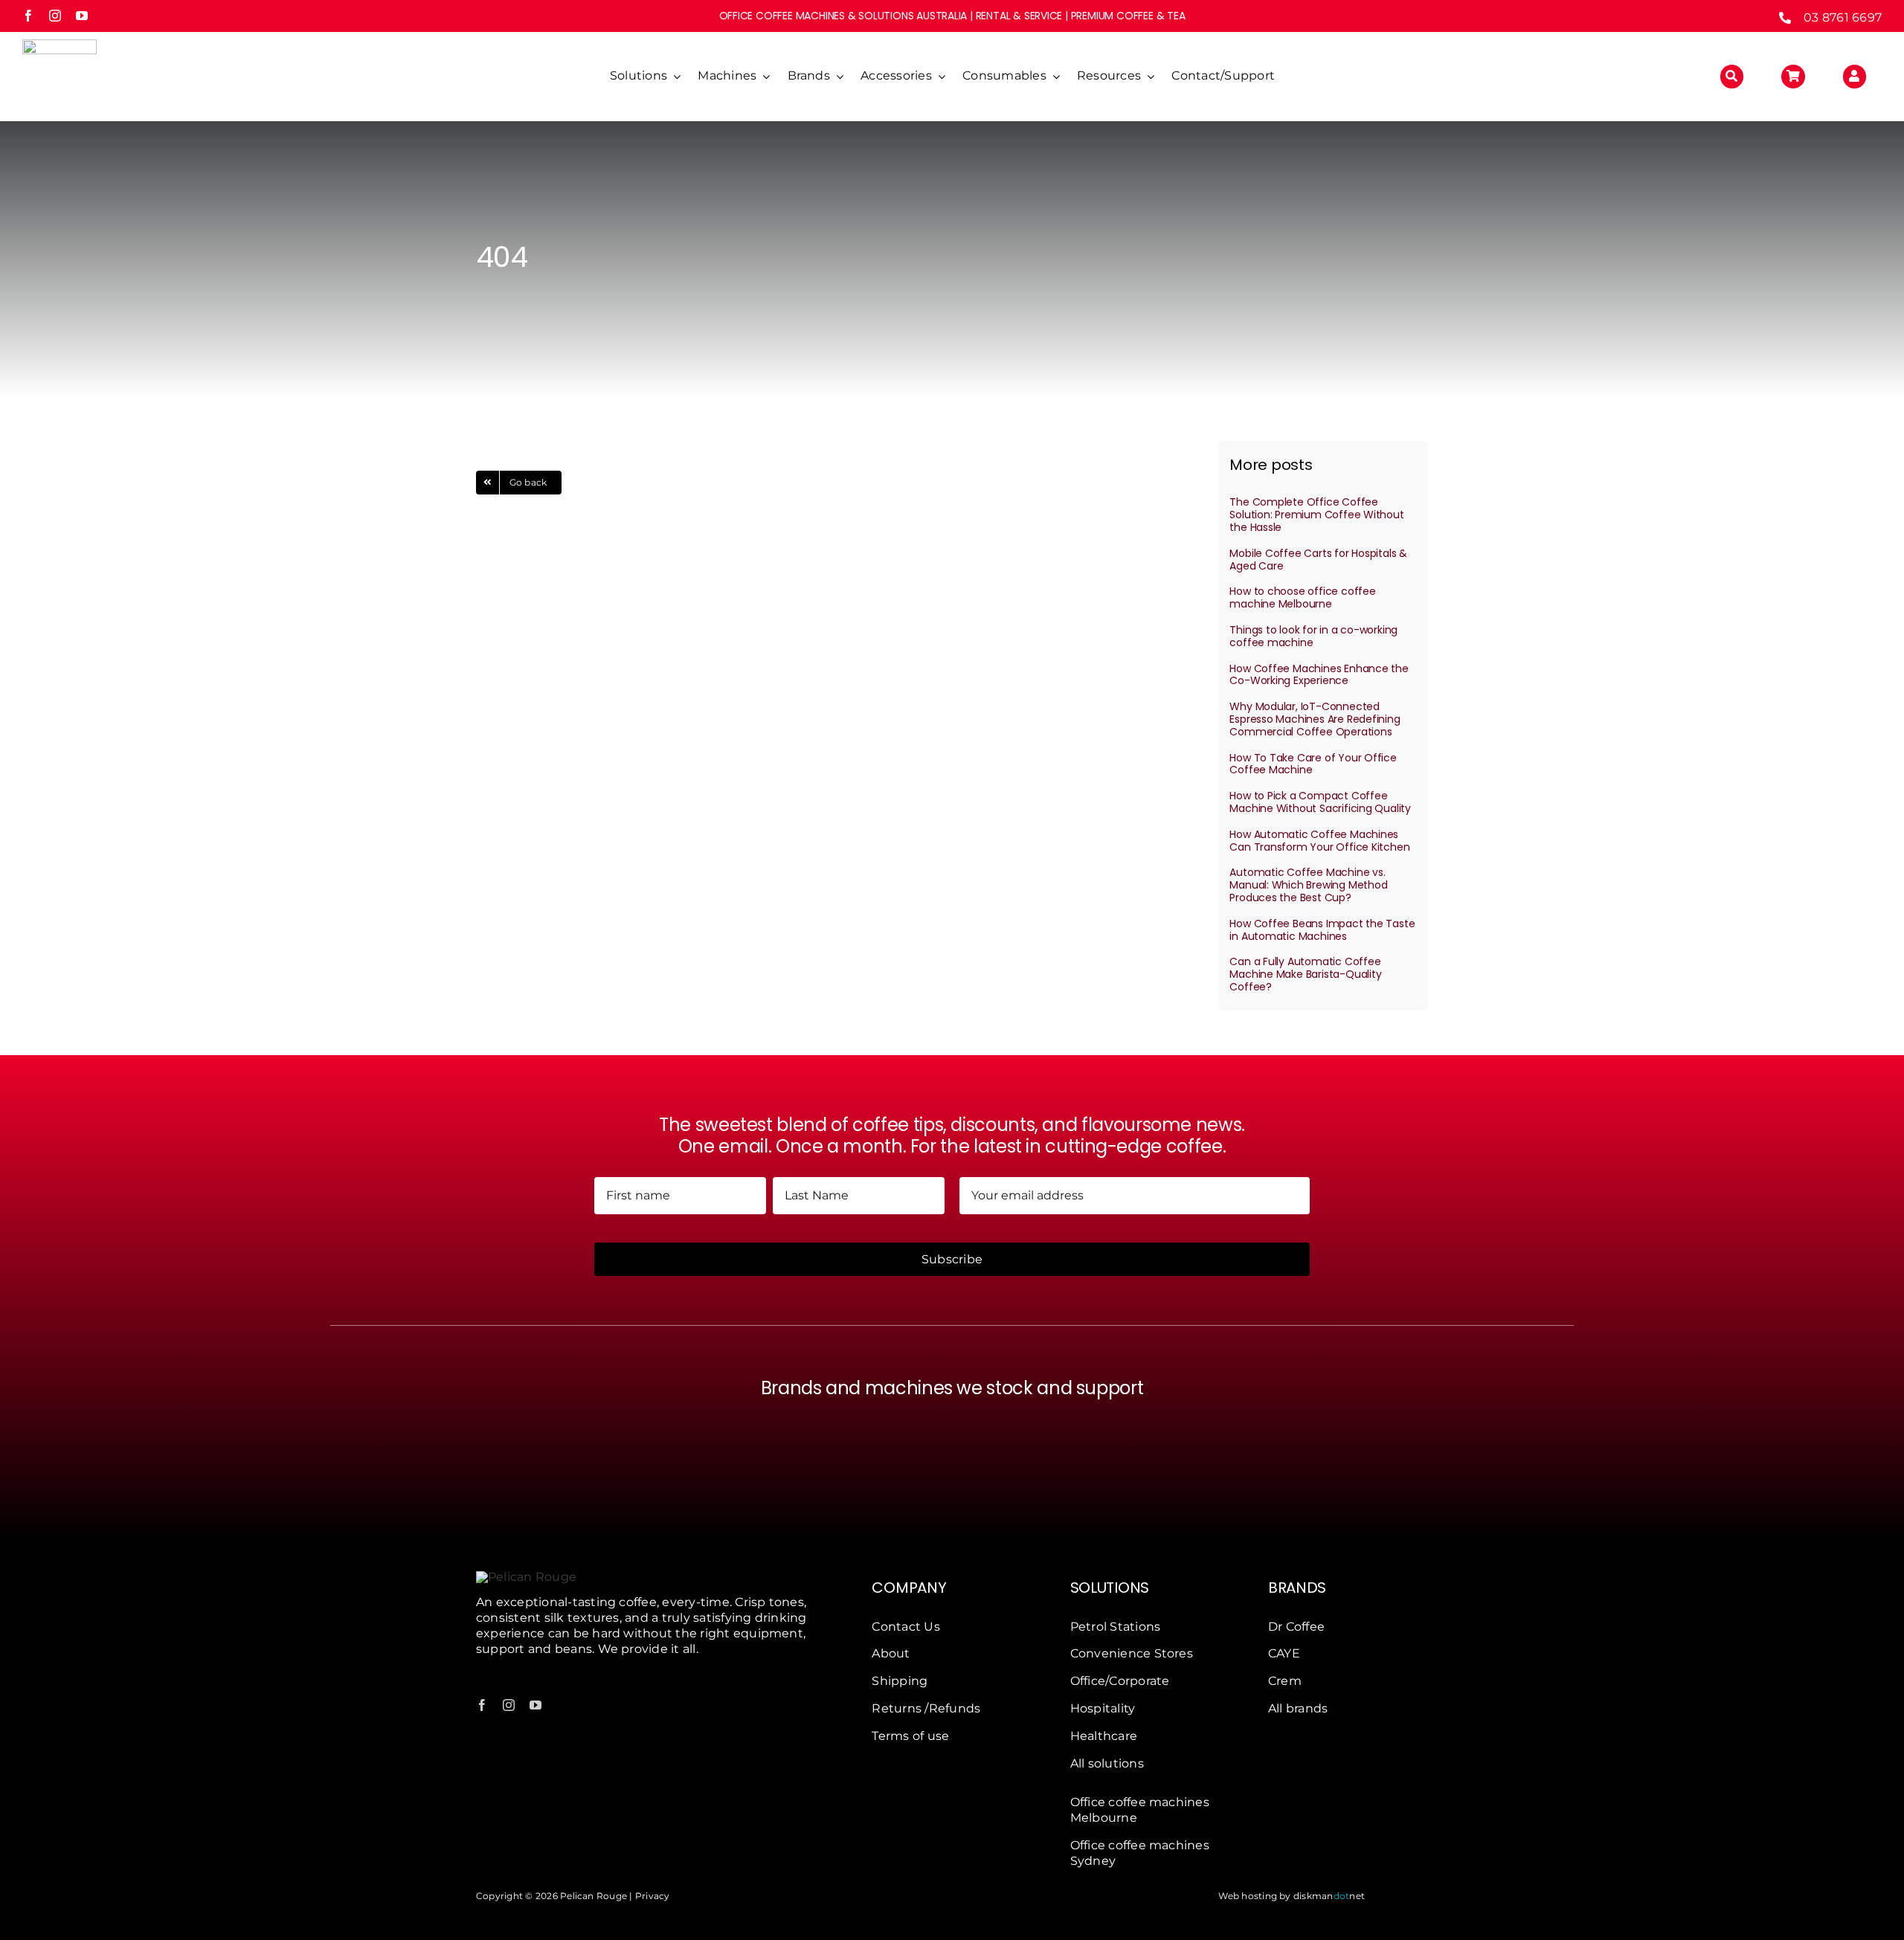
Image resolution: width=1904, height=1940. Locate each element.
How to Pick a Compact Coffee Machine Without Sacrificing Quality (1320, 802)
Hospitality (1103, 1708)
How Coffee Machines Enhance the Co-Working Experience (1319, 675)
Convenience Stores (1132, 1653)
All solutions (1107, 1763)
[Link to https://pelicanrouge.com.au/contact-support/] (1855, 77)
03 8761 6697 (1843, 17)
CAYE (1284, 1653)
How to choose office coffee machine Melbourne (1302, 597)
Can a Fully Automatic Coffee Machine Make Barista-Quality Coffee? (1305, 974)
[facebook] (28, 16)
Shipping (900, 1681)
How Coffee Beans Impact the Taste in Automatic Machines (1322, 930)
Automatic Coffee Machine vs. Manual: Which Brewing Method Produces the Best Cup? (1308, 885)
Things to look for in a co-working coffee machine (1313, 636)
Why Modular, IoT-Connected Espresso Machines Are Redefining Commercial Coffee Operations (1315, 719)
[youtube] (82, 16)
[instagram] (55, 16)
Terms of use (910, 1736)
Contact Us (906, 1627)
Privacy (653, 1896)
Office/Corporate (1120, 1681)
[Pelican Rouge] (59, 45)
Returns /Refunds (926, 1708)
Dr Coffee (1296, 1627)
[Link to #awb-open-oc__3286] (1732, 77)
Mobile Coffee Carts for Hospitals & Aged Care (1318, 560)
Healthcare (1104, 1736)
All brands (1298, 1708)
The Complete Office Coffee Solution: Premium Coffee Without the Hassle (1316, 515)
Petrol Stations (1116, 1627)
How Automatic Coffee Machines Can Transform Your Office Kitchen (1319, 841)
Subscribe (952, 1259)
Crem (1285, 1681)
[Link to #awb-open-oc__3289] (1793, 77)
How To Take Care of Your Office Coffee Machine (1313, 764)
